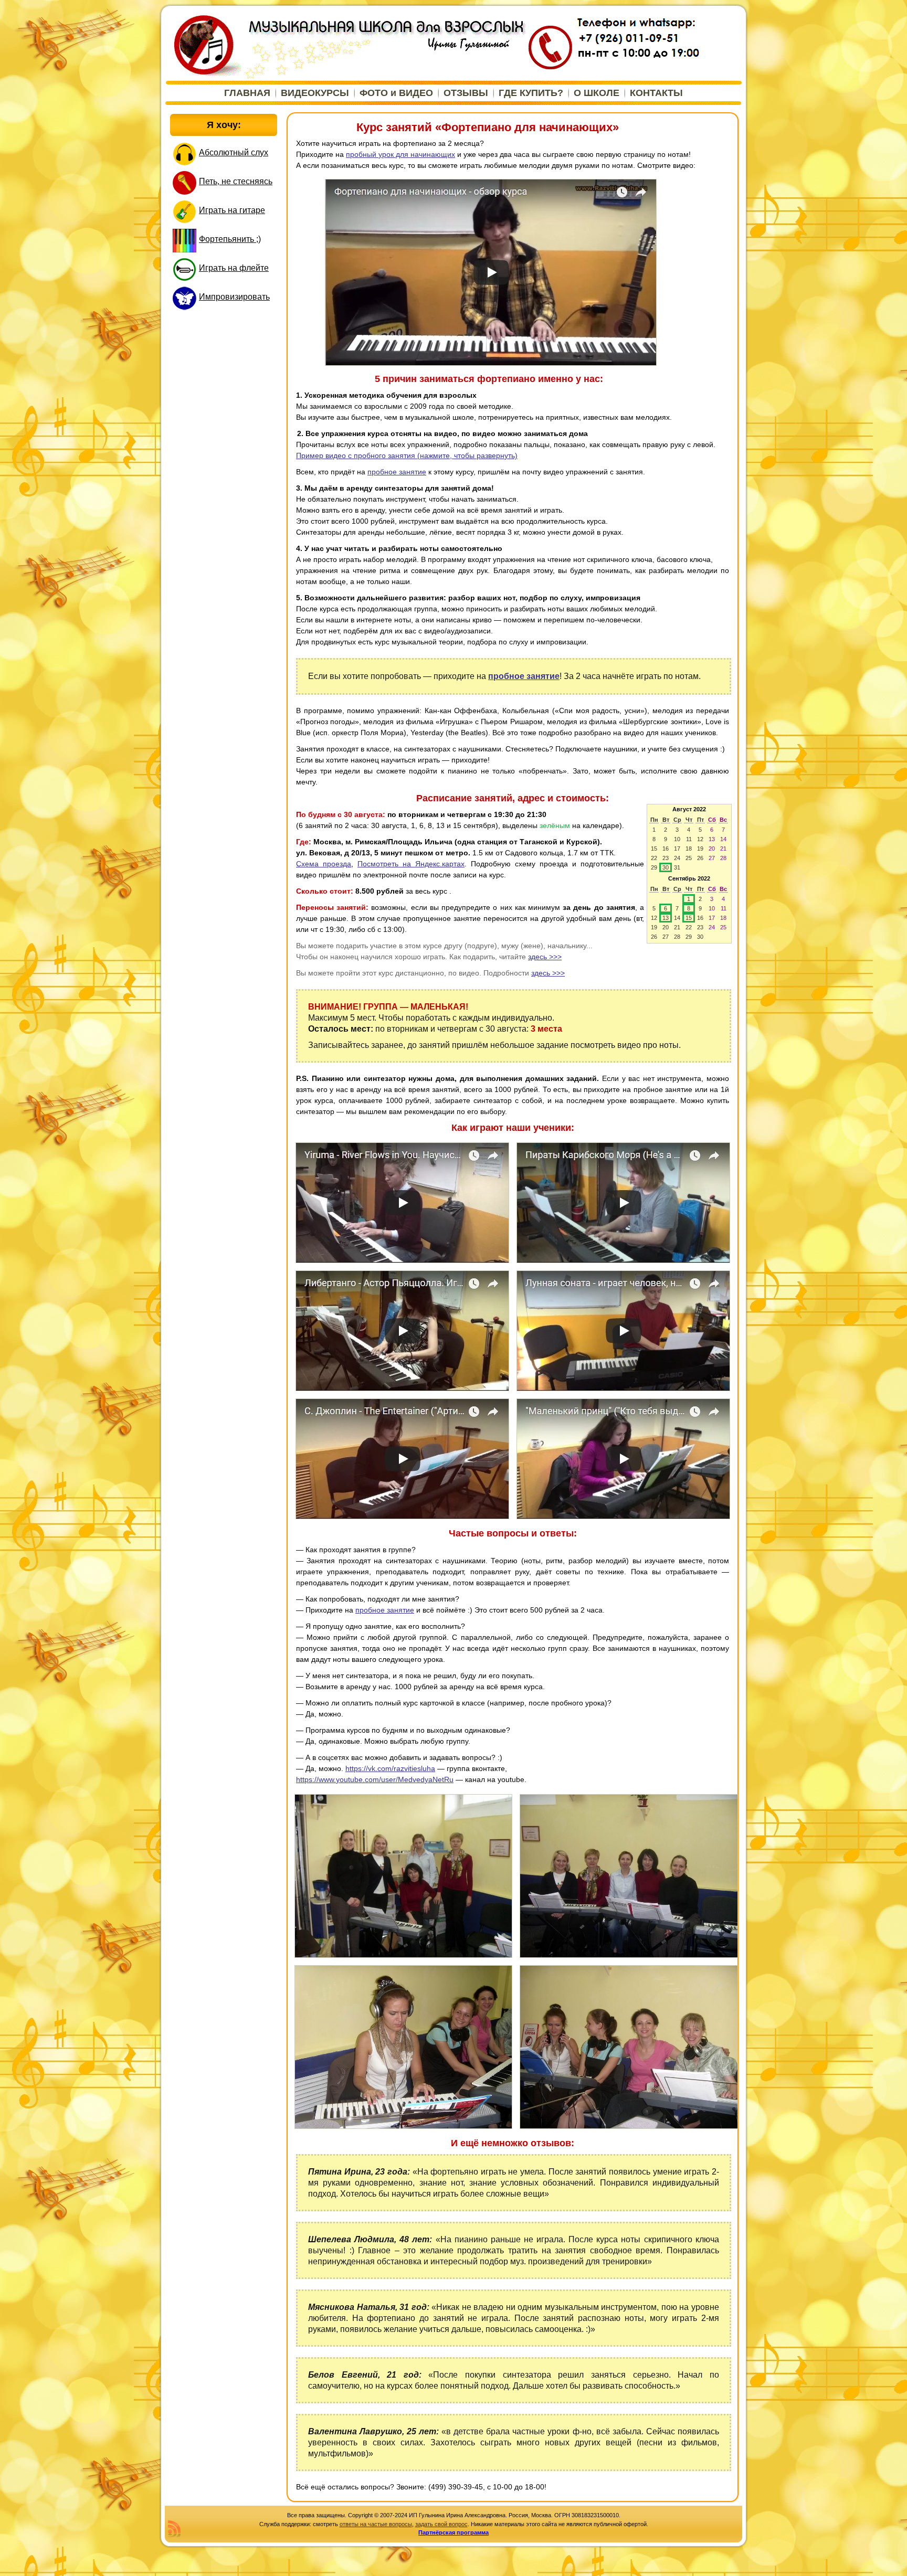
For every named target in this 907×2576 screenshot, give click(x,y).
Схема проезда (324, 864)
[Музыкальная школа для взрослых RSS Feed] (174, 2529)
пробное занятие (397, 472)
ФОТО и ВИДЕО (396, 93)
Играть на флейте (234, 268)
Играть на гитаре (232, 210)
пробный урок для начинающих (400, 154)
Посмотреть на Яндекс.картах (411, 864)
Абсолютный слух (234, 152)
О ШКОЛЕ (597, 93)
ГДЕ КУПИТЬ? (531, 93)
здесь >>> (545, 957)
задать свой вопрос (441, 2524)
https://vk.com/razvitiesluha (390, 1768)
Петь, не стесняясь (236, 181)
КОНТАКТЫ (656, 93)
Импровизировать (234, 297)
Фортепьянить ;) (230, 239)
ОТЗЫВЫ (466, 93)
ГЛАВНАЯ (247, 93)
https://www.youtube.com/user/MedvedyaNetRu (375, 1779)
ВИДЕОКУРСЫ (315, 93)
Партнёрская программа (454, 2532)
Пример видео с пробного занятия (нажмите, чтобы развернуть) (407, 455)
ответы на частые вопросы (376, 2524)
